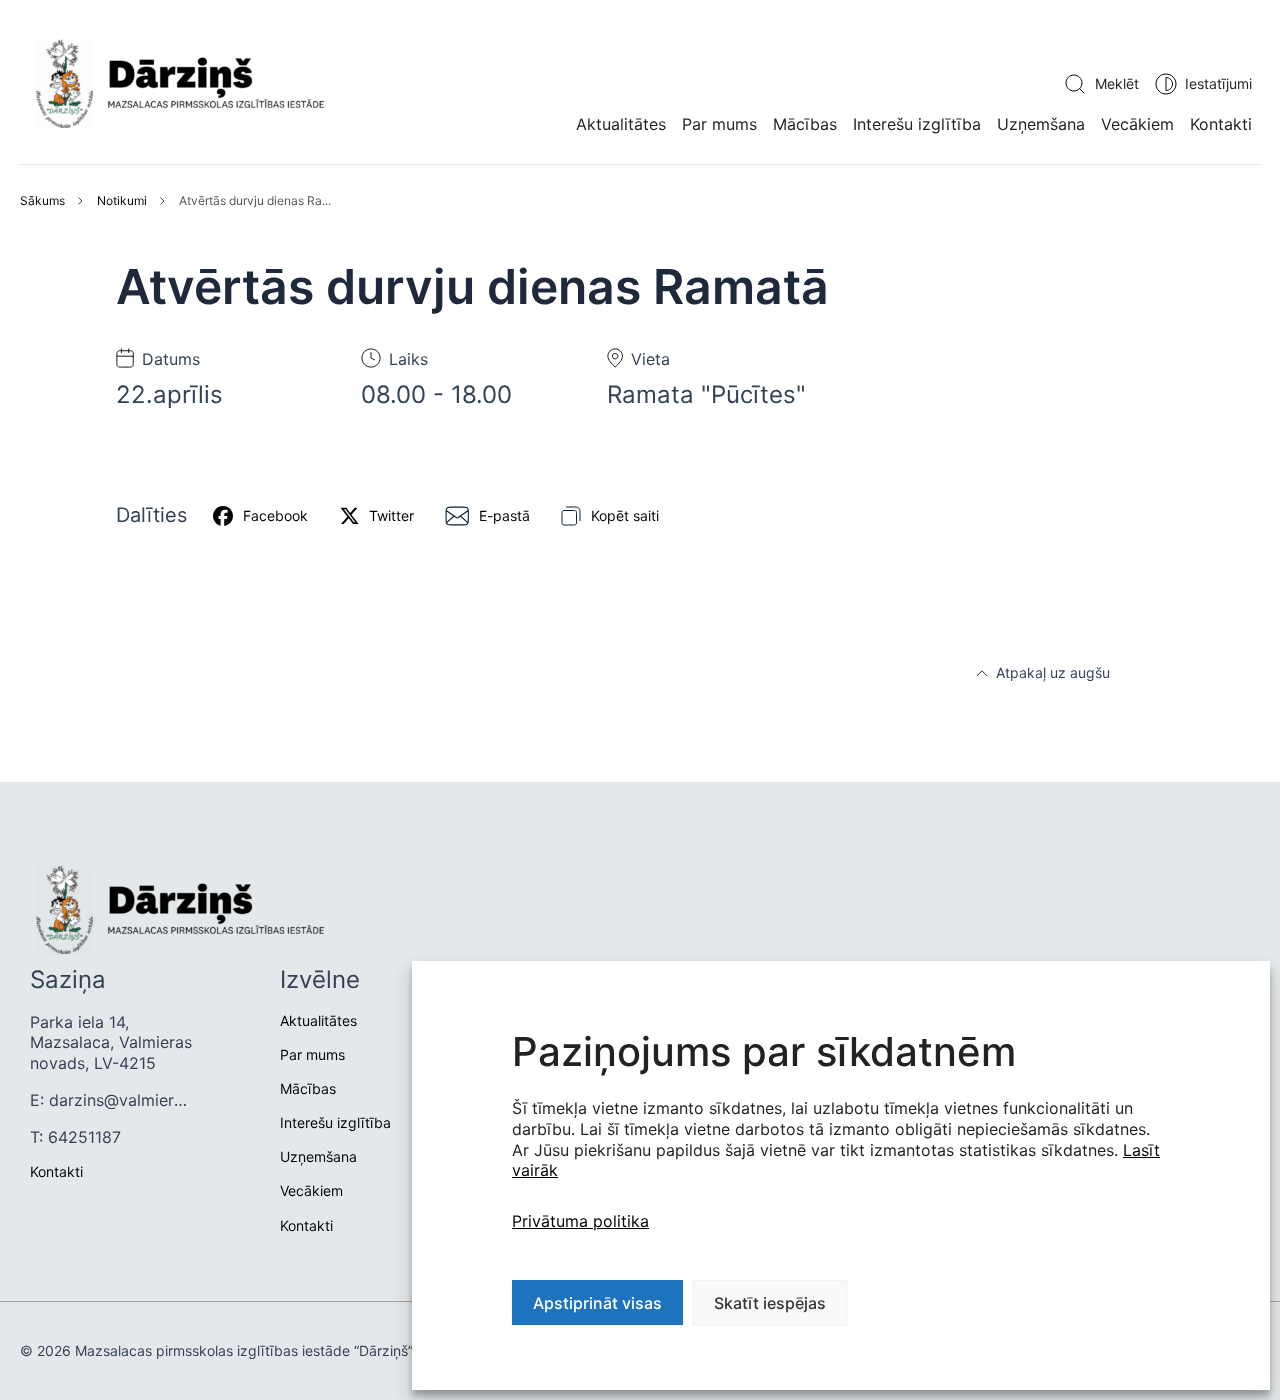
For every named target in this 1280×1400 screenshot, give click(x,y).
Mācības (805, 124)
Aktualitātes (621, 124)
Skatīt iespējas (770, 1303)
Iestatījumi (1218, 83)
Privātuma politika (580, 1221)
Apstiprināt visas (597, 1303)
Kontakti (1221, 124)
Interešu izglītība (917, 124)
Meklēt (1117, 83)
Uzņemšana (1041, 124)
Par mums (719, 124)
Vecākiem (1137, 124)
